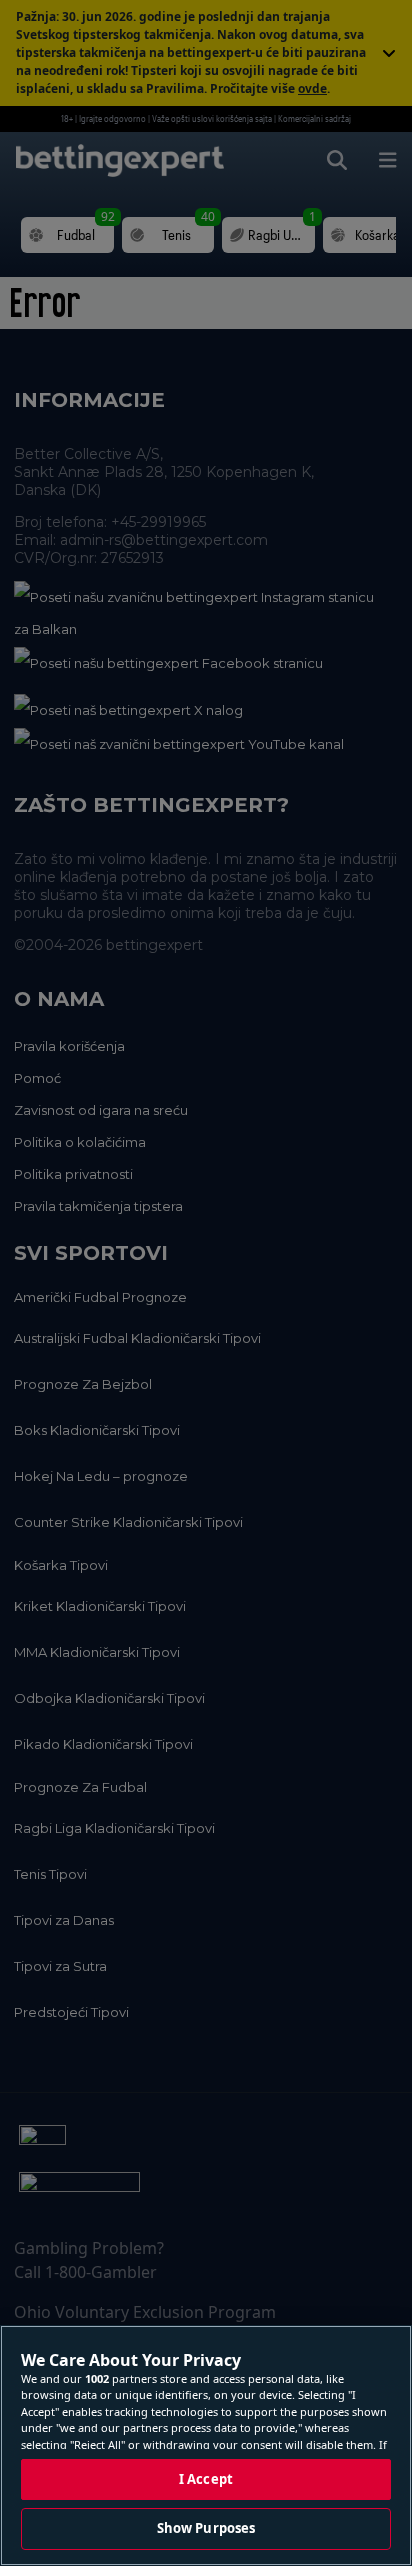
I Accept (206, 2479)
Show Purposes (206, 2528)
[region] (206, 2445)
